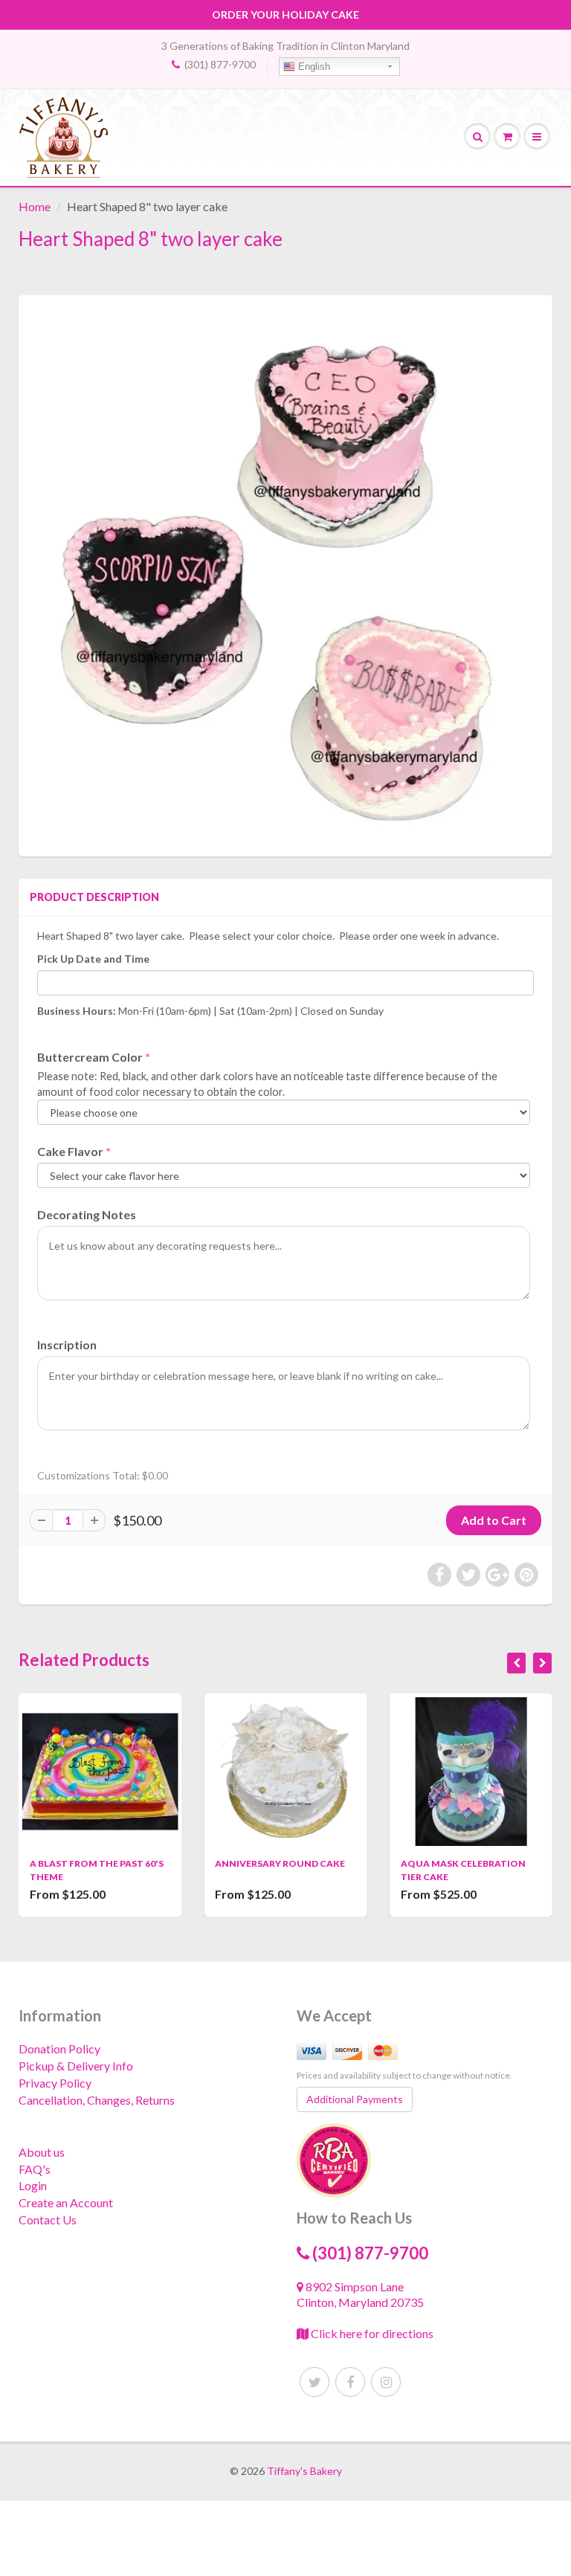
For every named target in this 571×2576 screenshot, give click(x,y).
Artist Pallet (449, 1863)
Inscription (67, 1345)
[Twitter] (314, 2382)
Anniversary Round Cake (109, 1863)
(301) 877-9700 (220, 64)
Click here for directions (371, 2333)
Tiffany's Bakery (304, 2471)
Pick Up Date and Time (93, 959)
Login (33, 2185)
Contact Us (48, 2220)
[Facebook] (350, 2382)
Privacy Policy (55, 2083)
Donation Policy (59, 2049)
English (313, 67)
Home (35, 206)
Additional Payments (355, 2099)
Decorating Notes (87, 1214)
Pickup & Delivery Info (76, 2066)
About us (42, 2152)
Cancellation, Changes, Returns (97, 2100)
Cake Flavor (70, 1151)
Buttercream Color (90, 1057)
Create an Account (66, 2202)
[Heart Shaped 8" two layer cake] (285, 574)
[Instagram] (386, 2382)
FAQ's (35, 2169)
